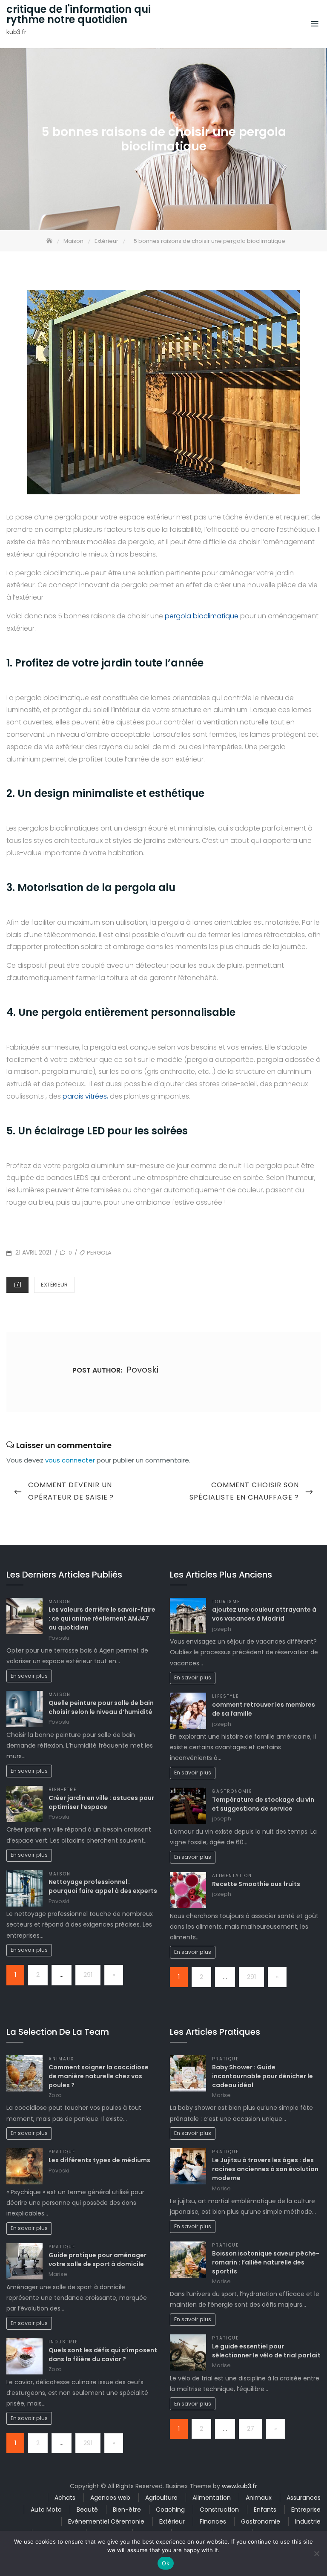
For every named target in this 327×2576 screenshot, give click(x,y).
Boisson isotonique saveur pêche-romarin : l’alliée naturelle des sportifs (266, 2262)
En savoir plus (29, 1676)
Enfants (265, 2510)
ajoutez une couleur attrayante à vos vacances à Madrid (264, 1614)
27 (251, 2429)
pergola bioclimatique (202, 616)
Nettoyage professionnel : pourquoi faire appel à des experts (103, 1886)
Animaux (61, 2059)
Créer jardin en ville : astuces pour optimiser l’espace (101, 1802)
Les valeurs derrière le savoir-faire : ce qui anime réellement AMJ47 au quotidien (102, 1618)
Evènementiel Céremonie (106, 2521)
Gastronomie (232, 1791)
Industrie (63, 2342)
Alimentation (232, 1876)
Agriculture (161, 2498)
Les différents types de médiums (99, 2160)
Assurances (304, 2498)
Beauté (87, 2510)
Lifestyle (225, 1696)
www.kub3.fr (240, 2486)
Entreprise (306, 2510)
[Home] (50, 241)
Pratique (62, 2152)
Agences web (110, 2498)
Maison (60, 1602)
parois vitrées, (85, 1096)
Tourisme (226, 1602)
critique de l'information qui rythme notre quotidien (79, 14)
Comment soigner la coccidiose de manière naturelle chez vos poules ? (99, 2076)
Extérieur (54, 1285)
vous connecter (70, 1460)
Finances (213, 2521)
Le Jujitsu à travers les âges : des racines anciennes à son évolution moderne (265, 2169)
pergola (99, 1253)
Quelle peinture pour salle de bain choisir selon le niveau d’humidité (101, 1707)
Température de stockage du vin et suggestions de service (263, 1804)
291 (88, 1975)
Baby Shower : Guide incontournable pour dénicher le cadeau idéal (262, 2076)
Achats (65, 2498)
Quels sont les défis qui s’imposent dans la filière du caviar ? (103, 2355)
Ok (166, 2563)
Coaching (170, 2510)
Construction (219, 2510)
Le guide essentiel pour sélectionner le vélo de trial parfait (266, 2351)
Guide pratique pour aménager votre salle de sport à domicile (98, 2260)
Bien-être (63, 1790)
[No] (316, 2553)
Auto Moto (46, 2510)
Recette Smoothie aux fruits (256, 1884)
